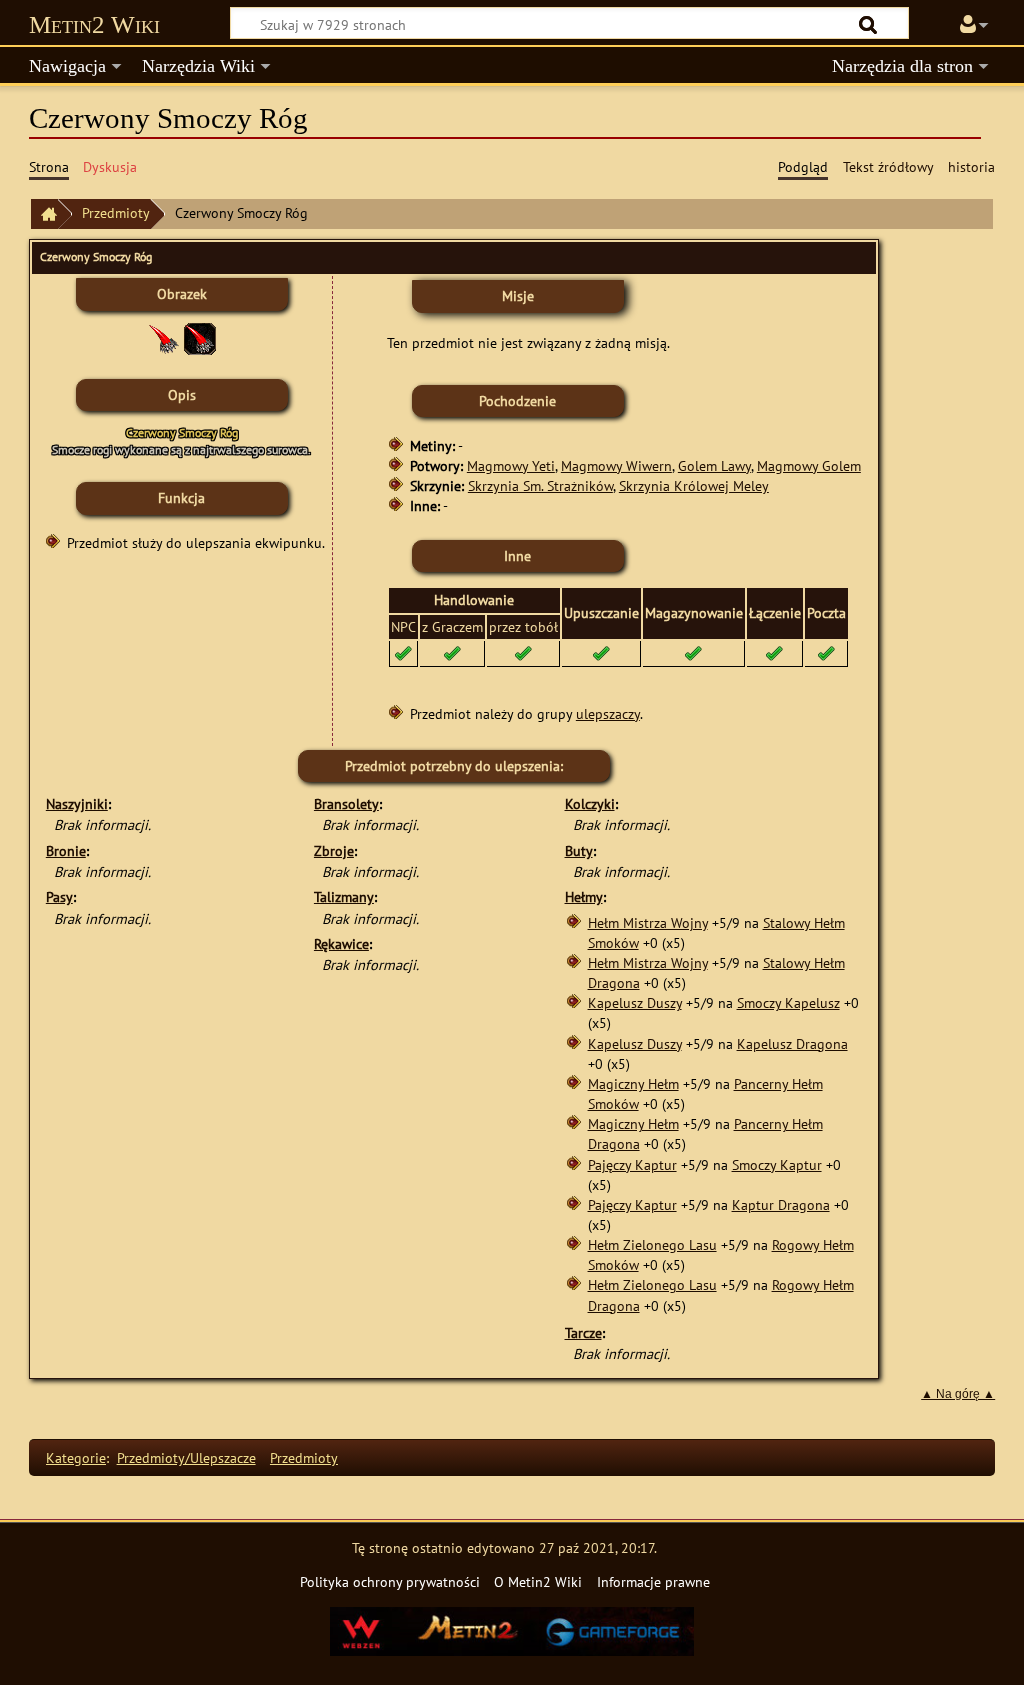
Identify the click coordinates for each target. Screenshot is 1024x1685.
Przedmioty (116, 212)
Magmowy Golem (809, 465)
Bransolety (346, 803)
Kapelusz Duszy (635, 1002)
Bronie (66, 850)
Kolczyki (590, 803)
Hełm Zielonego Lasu (652, 1244)
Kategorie (76, 1457)
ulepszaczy (608, 713)
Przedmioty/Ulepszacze (186, 1457)
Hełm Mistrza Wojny (648, 922)
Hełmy (584, 896)
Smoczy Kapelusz (788, 1002)
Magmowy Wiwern (616, 465)
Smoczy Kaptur (777, 1164)
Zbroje (334, 850)
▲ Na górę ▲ (958, 1394)
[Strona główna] (44, 214)
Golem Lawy (714, 465)
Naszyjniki (77, 803)
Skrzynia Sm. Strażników (540, 485)
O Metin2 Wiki (538, 1581)
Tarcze (583, 1332)
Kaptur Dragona (781, 1204)
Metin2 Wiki (94, 24)
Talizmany (344, 896)
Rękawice (341, 943)
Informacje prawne (653, 1581)
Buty (579, 850)
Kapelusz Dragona (792, 1043)
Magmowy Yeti (511, 465)
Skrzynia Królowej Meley (694, 485)
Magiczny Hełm (633, 1083)
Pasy (59, 896)
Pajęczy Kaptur (632, 1164)
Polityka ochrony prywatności (390, 1581)
